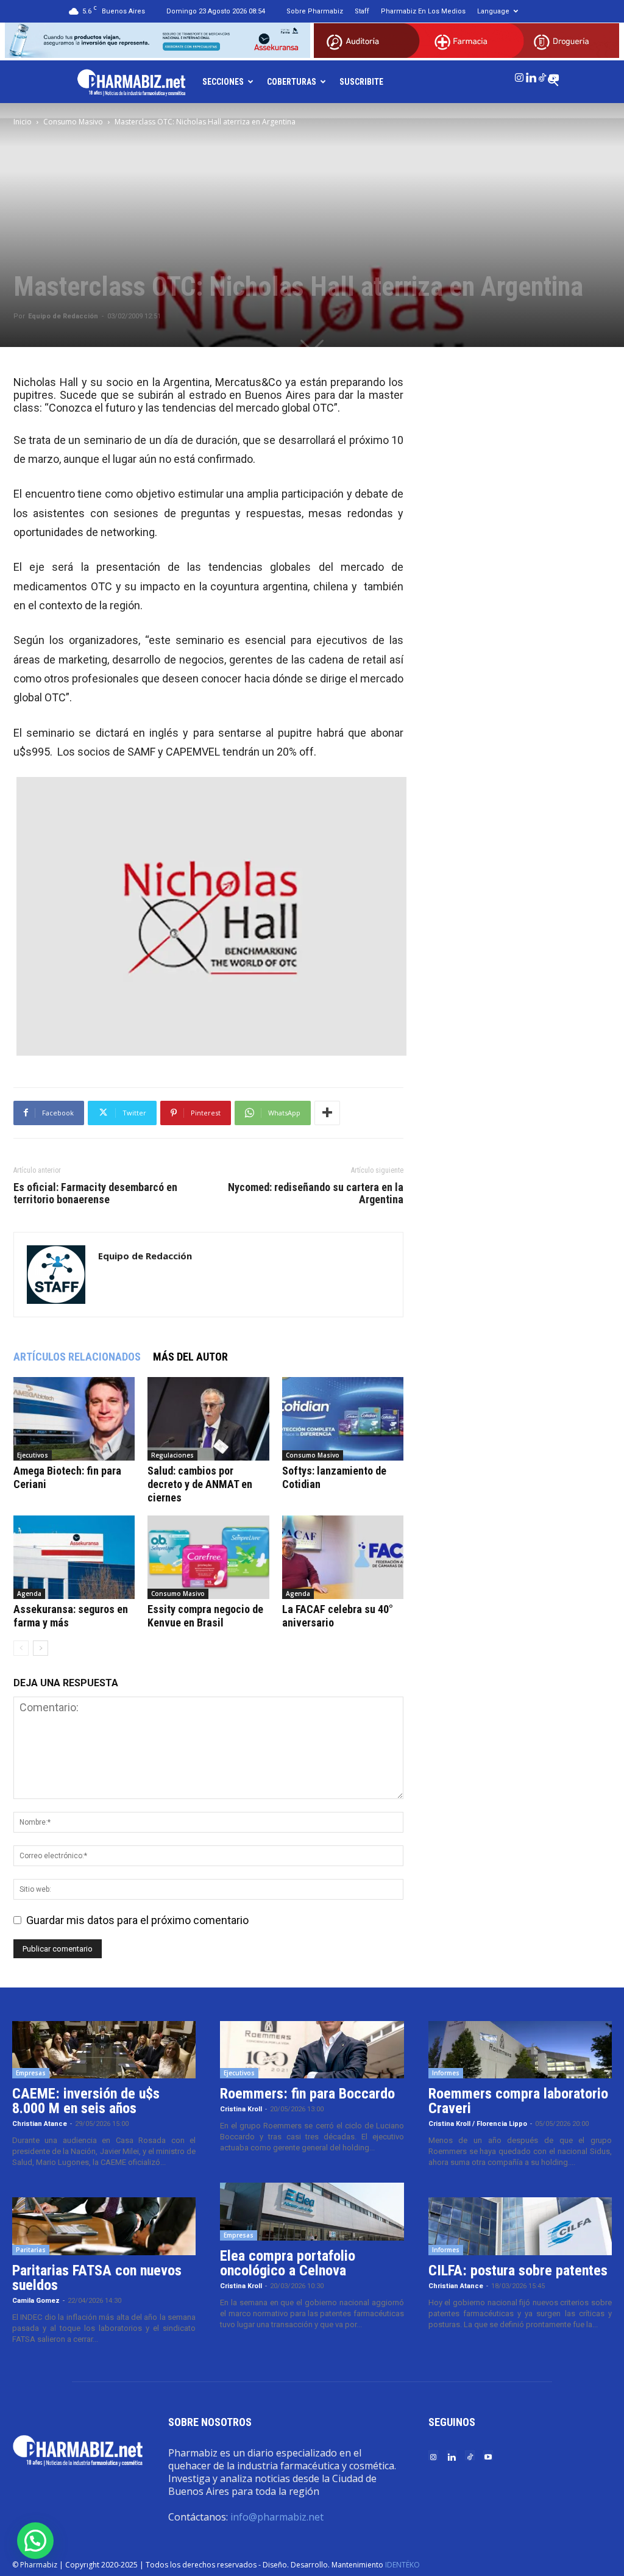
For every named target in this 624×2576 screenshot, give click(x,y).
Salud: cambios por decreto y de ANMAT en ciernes (200, 1484)
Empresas (31, 2073)
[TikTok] (542, 75)
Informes (446, 2073)
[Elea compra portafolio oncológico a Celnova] (312, 2212)
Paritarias (31, 2250)
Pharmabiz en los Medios (423, 11)
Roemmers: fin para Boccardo (307, 2094)
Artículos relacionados (77, 1357)
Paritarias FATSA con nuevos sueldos (97, 2278)
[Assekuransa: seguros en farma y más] (74, 1557)
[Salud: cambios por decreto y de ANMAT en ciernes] (208, 1419)
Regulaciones (172, 1455)
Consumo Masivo (73, 122)
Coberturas (292, 82)
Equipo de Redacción (63, 316)
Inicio (23, 122)
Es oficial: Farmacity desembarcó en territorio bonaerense (95, 1193)
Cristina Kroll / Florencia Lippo (478, 2124)
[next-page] (41, 1648)
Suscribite (361, 82)
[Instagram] (519, 75)
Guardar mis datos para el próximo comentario (137, 1920)
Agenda (29, 1594)
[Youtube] (554, 75)
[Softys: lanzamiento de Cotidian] (343, 1419)
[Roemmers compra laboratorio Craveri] (520, 2050)
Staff (362, 11)
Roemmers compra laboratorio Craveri (518, 2101)
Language (493, 11)
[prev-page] (21, 1648)
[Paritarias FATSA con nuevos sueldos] (104, 2226)
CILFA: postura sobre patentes (518, 2270)
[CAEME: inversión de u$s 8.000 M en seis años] (104, 2050)
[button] (35, 2541)
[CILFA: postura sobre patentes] (520, 2226)
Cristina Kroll (241, 2109)
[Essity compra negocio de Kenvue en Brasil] (208, 1557)
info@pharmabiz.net (277, 2517)
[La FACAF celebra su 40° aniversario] (343, 1557)
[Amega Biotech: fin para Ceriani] (74, 1419)
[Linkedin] (531, 75)
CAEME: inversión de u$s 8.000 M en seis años (86, 2101)
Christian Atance (40, 2124)
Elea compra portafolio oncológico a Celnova (288, 2263)
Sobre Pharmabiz (315, 11)
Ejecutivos (33, 1455)
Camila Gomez (36, 2301)
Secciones (223, 82)
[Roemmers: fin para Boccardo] (312, 2050)
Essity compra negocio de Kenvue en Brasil (205, 1616)
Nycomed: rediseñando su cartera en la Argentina (316, 1193)
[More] (327, 1113)
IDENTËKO (402, 2565)
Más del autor (190, 1357)
